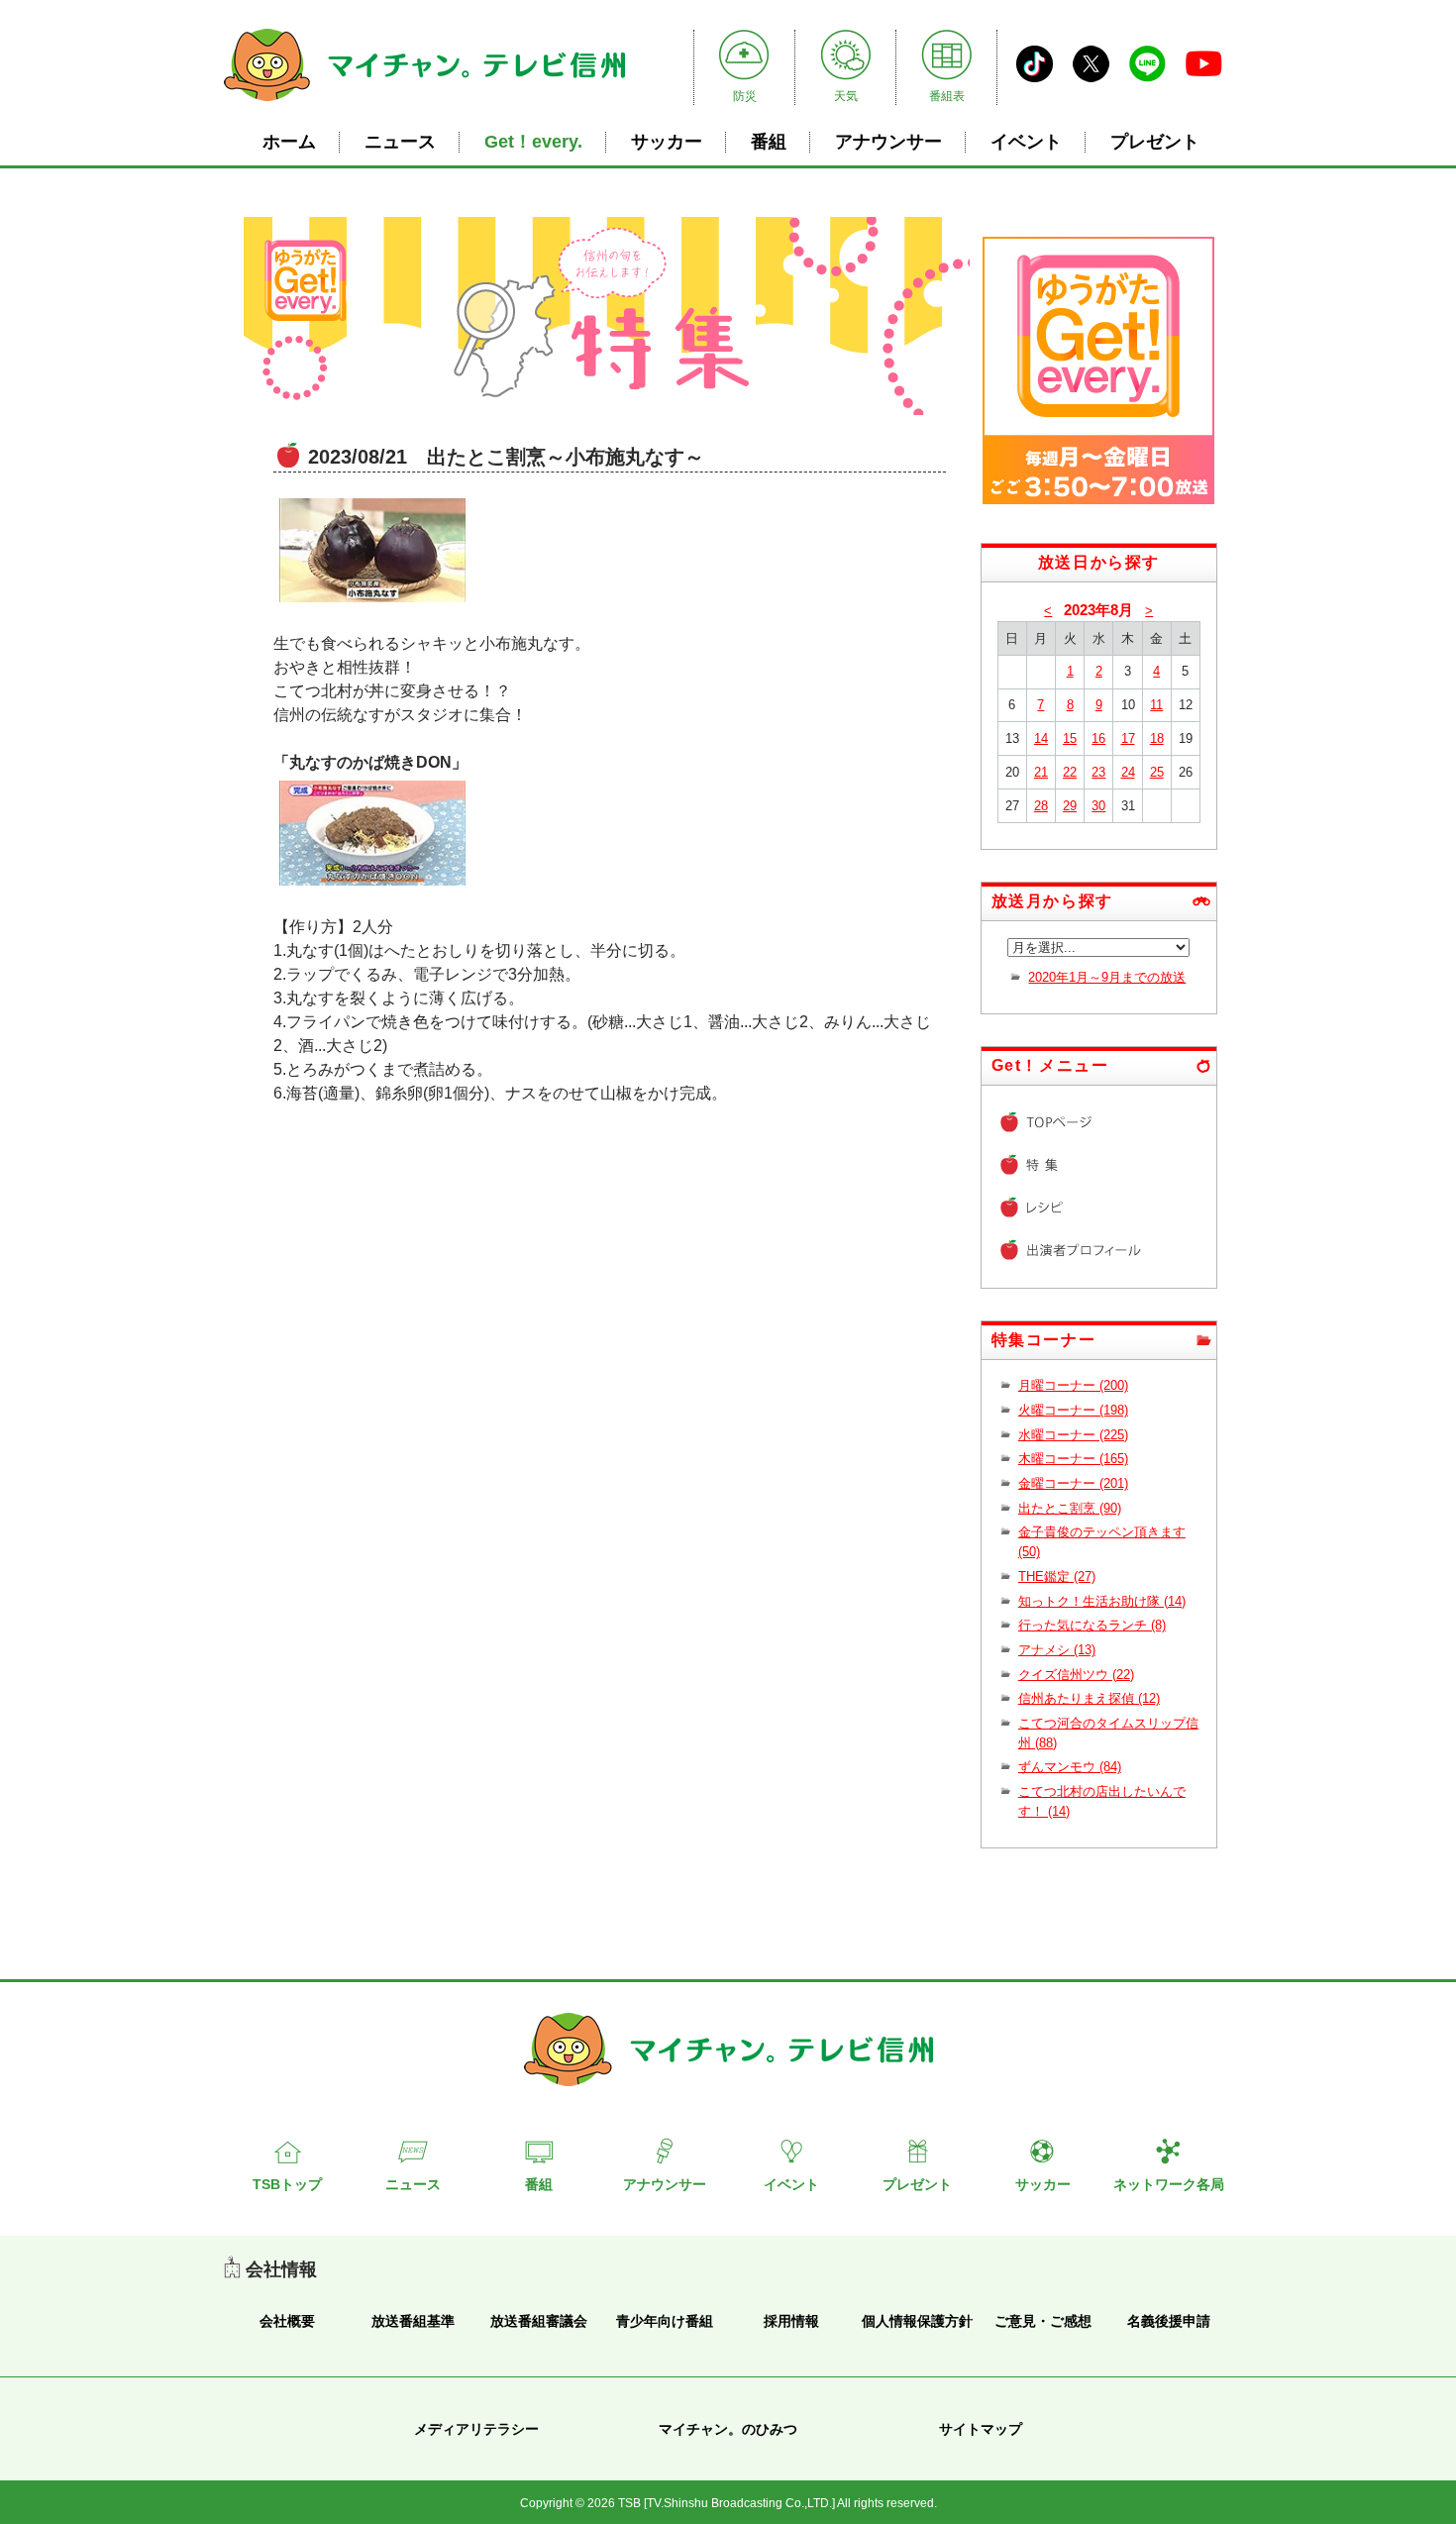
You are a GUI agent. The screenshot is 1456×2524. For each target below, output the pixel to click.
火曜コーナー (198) (1073, 1410)
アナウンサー (888, 142)
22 (1070, 772)
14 (1041, 738)
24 (1128, 772)
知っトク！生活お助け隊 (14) (1102, 1601)
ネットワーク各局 (1169, 2184)
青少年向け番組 (665, 2321)
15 (1070, 738)
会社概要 (287, 2321)
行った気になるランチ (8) (1092, 1625)
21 (1041, 772)
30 (1098, 806)
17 (1128, 738)
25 (1157, 772)
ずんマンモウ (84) (1070, 1767)
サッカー (667, 142)
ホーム (289, 142)
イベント (1026, 142)
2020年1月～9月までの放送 (1107, 977)
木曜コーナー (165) (1073, 1459)
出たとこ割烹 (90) (1070, 1508)
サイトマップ (981, 2429)
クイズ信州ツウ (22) (1076, 1675)
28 (1041, 806)
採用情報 (791, 2321)
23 (1098, 772)
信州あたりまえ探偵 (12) (1089, 1698)
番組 (769, 142)
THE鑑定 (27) (1057, 1577)
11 (1156, 705)
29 (1070, 806)
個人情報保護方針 (917, 2321)
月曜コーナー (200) (1073, 1385)
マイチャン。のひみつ (728, 2429)
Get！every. (533, 142)
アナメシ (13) (1057, 1650)
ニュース (400, 142)
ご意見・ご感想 (1043, 2321)
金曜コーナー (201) (1073, 1483)
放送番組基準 (413, 2321)
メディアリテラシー (476, 2429)
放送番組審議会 (539, 2321)
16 (1098, 738)
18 (1157, 738)
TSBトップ (287, 2184)
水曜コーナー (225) (1073, 1435)
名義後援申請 (1169, 2321)
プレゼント (1155, 142)
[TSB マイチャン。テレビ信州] (424, 104)
